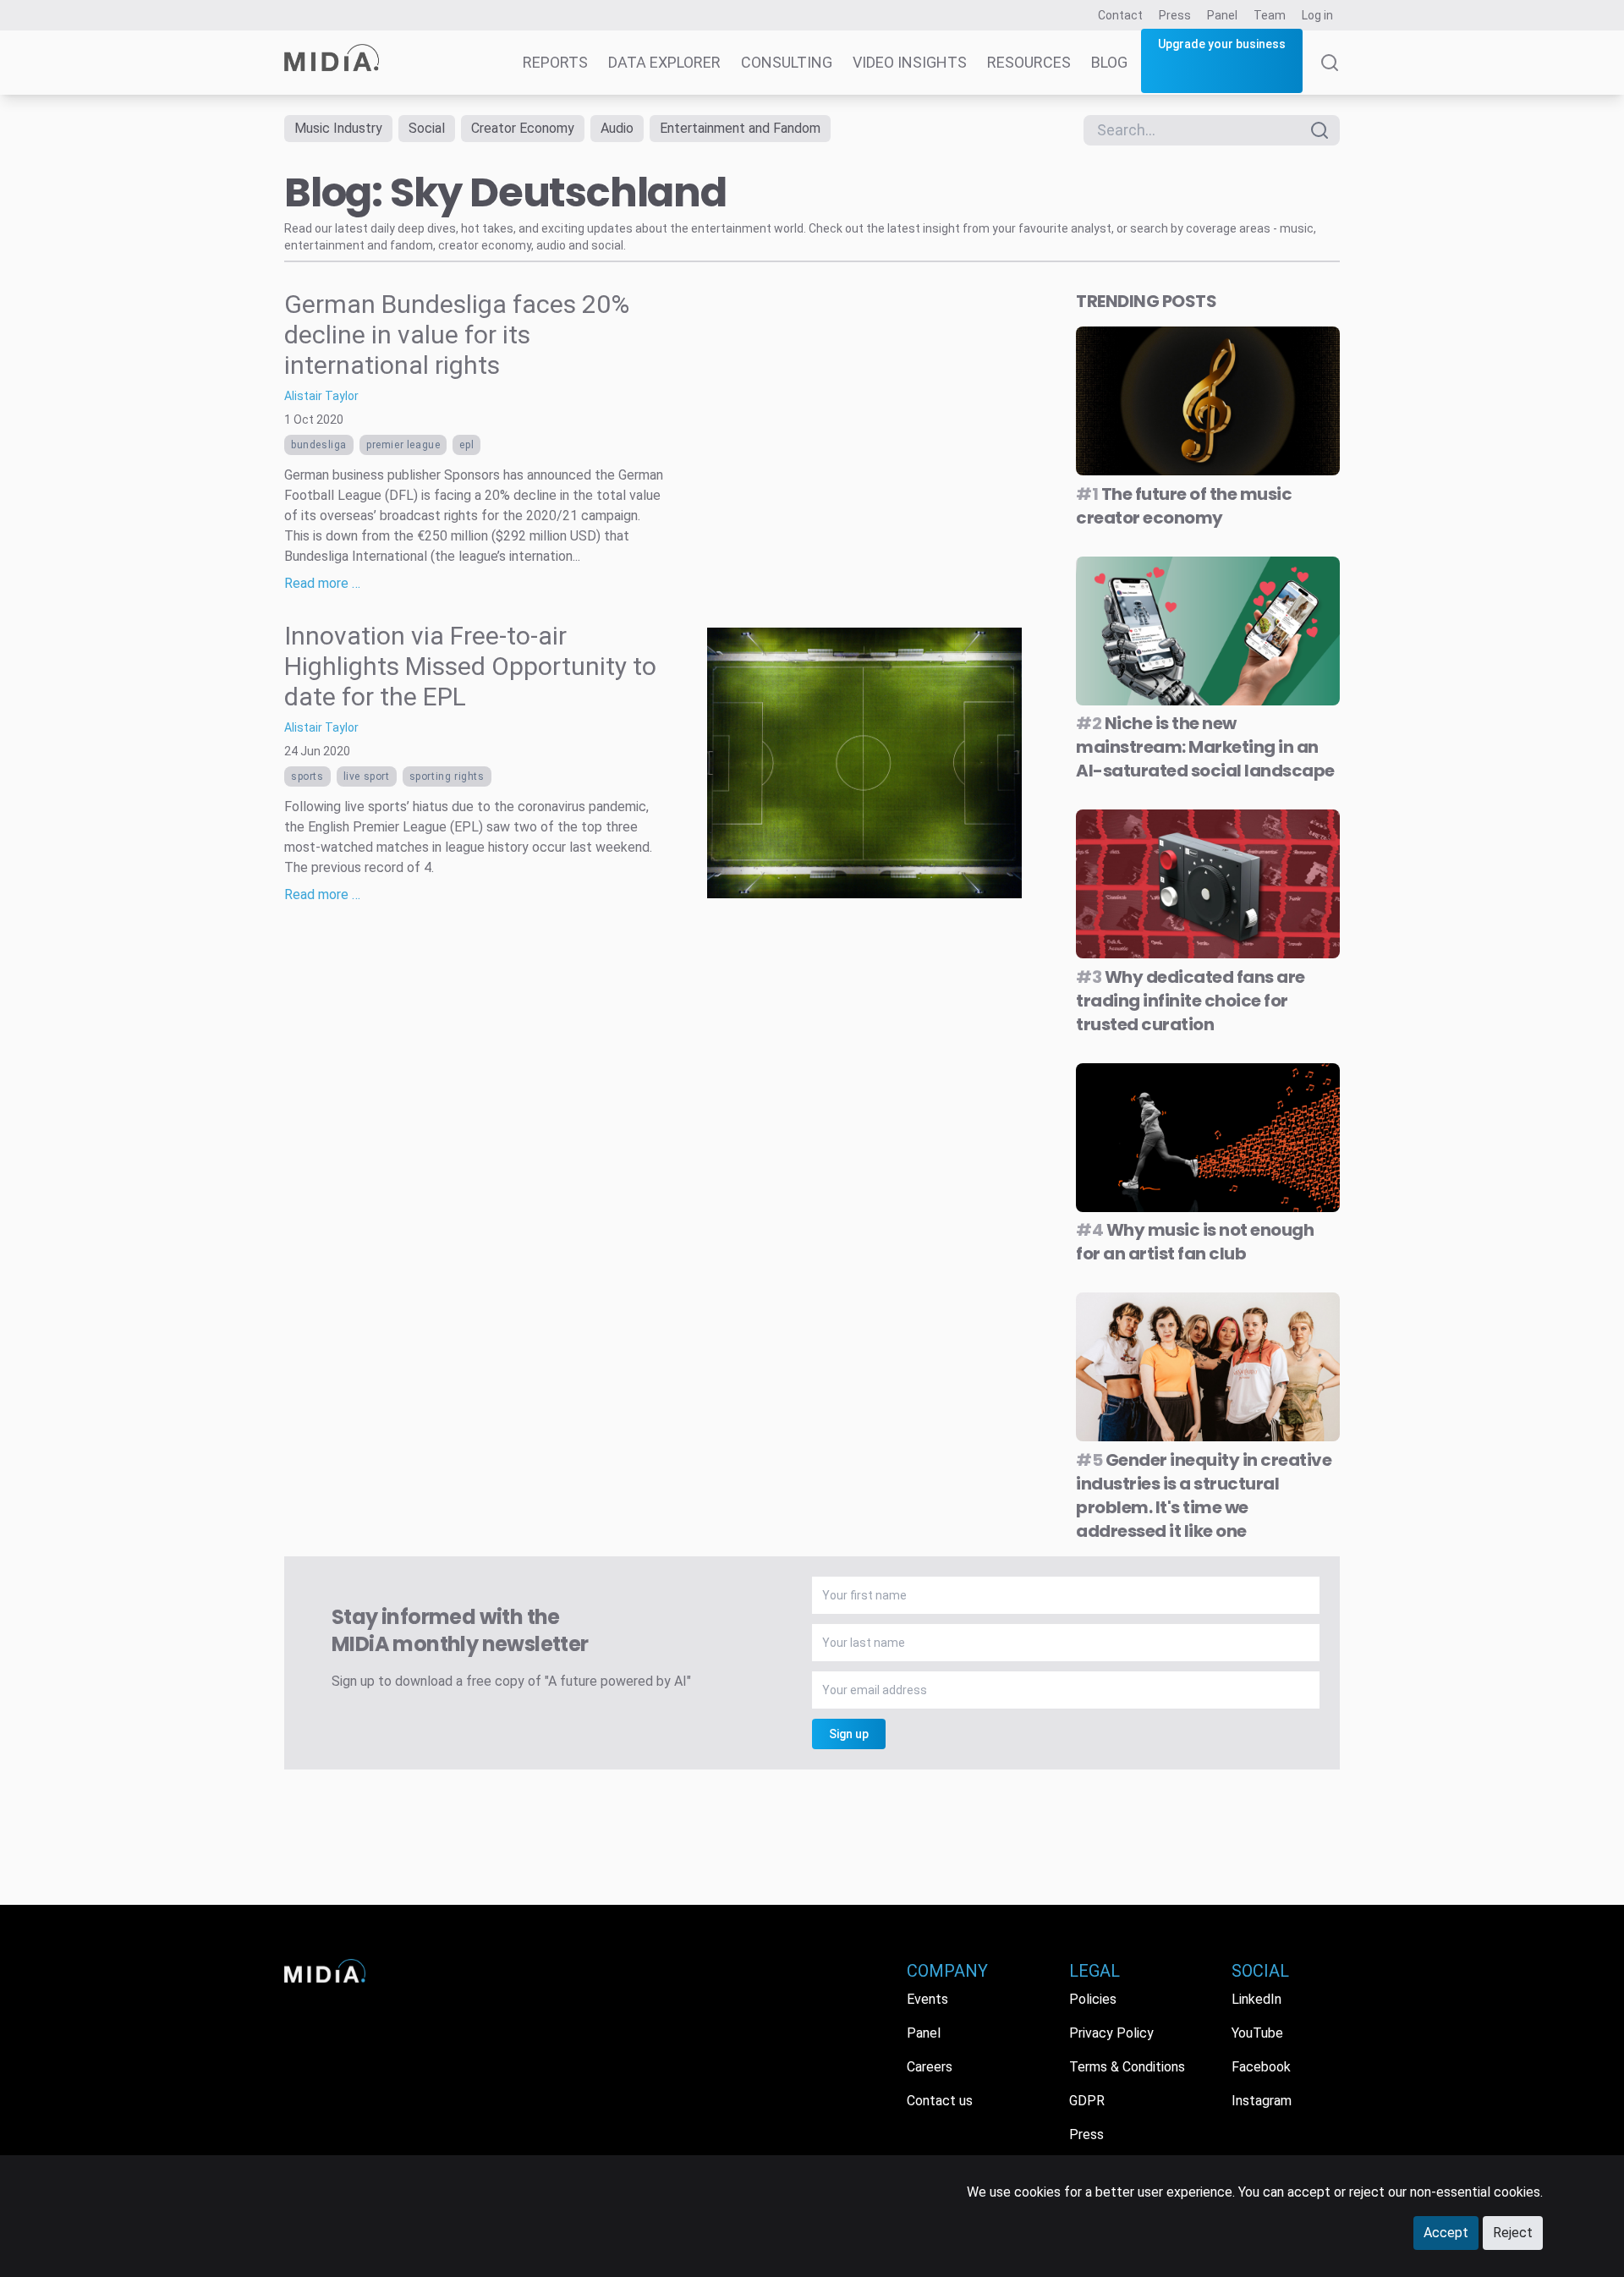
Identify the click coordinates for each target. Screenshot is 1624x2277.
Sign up (849, 1734)
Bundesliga (319, 445)
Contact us (940, 2101)
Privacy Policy (1111, 2033)
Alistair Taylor (321, 396)
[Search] (1330, 74)
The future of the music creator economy (1184, 506)
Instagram (1262, 2101)
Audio (617, 128)
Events (927, 1999)
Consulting (787, 62)
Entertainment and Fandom (740, 128)
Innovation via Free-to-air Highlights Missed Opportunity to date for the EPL (470, 666)
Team (1270, 15)
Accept (1446, 2233)
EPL (466, 445)
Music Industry (338, 128)
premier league (403, 445)
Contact (1120, 15)
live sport (367, 776)
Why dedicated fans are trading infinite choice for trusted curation (1191, 1001)
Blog (1109, 62)
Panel (1222, 15)
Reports (555, 62)
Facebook (1261, 2067)
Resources (1029, 62)
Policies (1093, 1999)
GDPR (1087, 2101)
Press (1175, 15)
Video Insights (910, 62)
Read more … (322, 583)
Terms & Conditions (1127, 2067)
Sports (307, 776)
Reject (1513, 2233)
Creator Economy (523, 128)
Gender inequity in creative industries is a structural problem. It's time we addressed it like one (1204, 1495)
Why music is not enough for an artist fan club (1195, 1242)
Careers (930, 2067)
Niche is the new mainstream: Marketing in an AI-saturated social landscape (1205, 747)
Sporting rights (447, 776)
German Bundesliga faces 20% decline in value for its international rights (457, 335)
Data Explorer (664, 62)
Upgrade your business (1222, 44)
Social (427, 128)
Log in (1317, 15)
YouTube (1257, 2033)
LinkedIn (1256, 1999)
